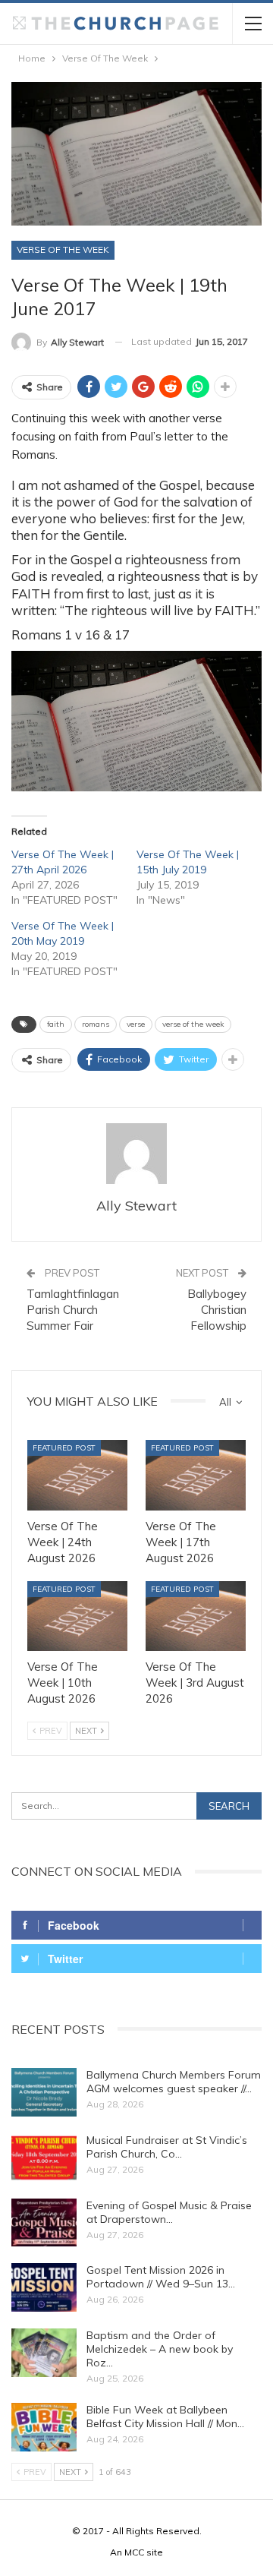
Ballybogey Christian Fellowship (217, 1310)
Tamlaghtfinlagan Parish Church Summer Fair (73, 1310)
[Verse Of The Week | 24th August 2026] (77, 1475)
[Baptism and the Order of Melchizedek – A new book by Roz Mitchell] (44, 2353)
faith (56, 1024)
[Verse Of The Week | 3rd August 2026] (196, 1616)
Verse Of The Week (63, 249)
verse (136, 1024)
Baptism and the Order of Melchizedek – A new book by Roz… (160, 2349)
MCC (134, 2552)
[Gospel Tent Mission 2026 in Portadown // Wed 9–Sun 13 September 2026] (44, 2287)
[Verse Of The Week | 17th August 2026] (196, 1475)
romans (96, 1024)
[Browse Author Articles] (136, 1154)
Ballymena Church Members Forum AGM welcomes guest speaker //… (174, 2082)
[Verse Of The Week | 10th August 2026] (77, 1616)
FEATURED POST (64, 1447)
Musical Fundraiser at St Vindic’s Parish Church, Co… (167, 2147)
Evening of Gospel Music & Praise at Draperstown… (169, 2212)
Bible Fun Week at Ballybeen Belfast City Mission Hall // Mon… (165, 2417)
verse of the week (193, 1024)
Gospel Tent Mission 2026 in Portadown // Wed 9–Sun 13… (161, 2277)
